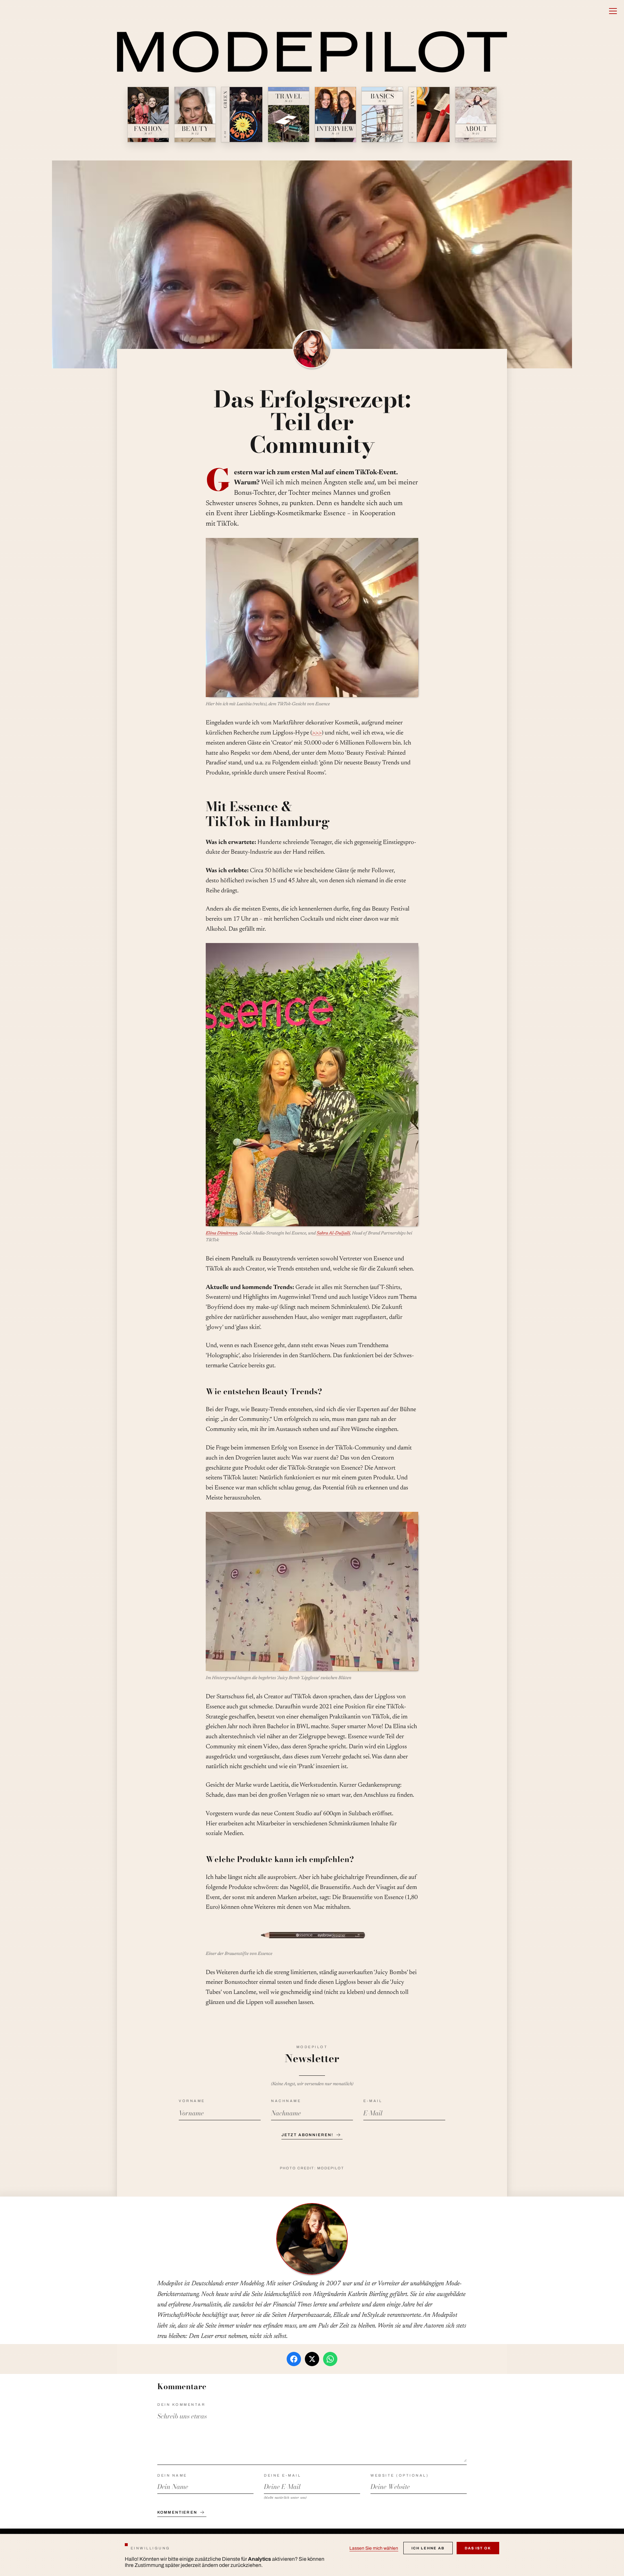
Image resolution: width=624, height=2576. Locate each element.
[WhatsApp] (330, 2359)
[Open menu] (613, 11)
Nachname (286, 2101)
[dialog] (312, 2555)
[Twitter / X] (312, 2359)
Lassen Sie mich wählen (374, 2548)
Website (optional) (400, 2475)
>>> (317, 733)
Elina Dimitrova (221, 1233)
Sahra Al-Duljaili (333, 1233)
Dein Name (172, 2475)
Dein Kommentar (181, 2404)
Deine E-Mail (282, 2475)
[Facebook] (294, 2359)
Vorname (192, 2101)
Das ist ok (478, 2548)
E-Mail (373, 2101)
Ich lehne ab (428, 2548)
